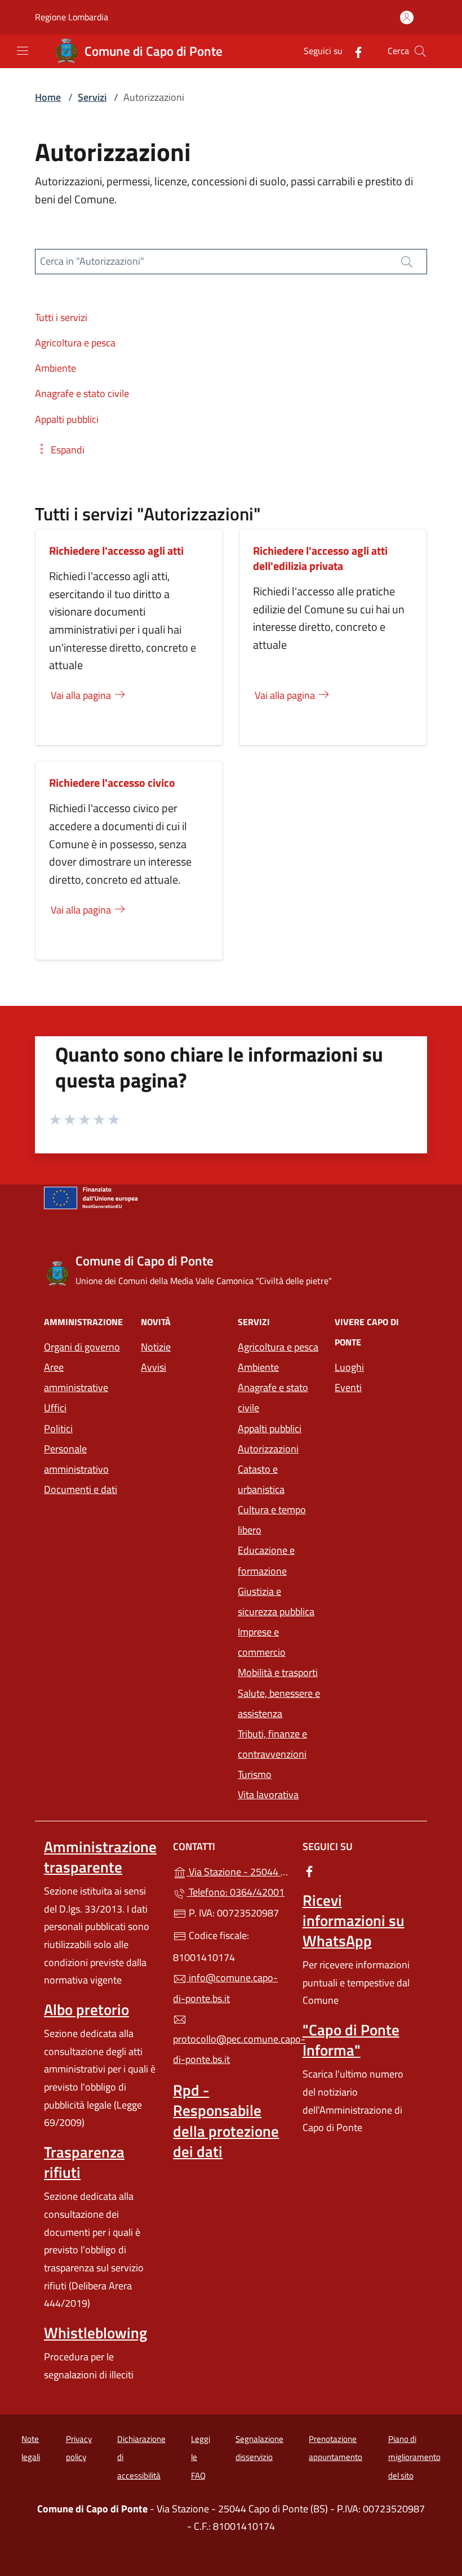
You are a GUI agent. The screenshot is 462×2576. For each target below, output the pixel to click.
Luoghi (349, 1367)
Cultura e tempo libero (272, 1520)
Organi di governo (82, 1347)
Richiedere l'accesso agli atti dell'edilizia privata (320, 558)
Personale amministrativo (76, 1459)
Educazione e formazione (266, 1560)
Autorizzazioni (268, 1449)
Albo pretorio (86, 2009)
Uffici (55, 1408)
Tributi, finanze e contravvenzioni (272, 1744)
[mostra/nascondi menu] (23, 51)
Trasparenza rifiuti (84, 2162)
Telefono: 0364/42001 (236, 1892)
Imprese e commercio (262, 1642)
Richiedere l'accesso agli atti (116, 551)
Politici (58, 1429)
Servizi (92, 97)
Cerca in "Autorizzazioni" (92, 261)
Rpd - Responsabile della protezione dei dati (226, 2120)
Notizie (156, 1347)
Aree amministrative (76, 1377)
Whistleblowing (95, 2333)
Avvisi (154, 1367)
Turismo (255, 1774)
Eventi (348, 1387)
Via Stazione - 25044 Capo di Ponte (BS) (237, 1871)
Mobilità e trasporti (278, 1672)
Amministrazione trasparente (100, 1857)
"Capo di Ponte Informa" (351, 2040)
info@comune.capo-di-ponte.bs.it (225, 1988)
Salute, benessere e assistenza (279, 1703)
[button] (60, 450)
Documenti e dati (81, 1489)
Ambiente (258, 1367)
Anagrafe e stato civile (273, 1398)
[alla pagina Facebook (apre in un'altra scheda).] (354, 51)
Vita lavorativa (268, 1795)
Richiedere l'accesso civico (112, 783)
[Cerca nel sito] (420, 51)
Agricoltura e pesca (278, 1347)
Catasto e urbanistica (261, 1479)
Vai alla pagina (82, 695)
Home (48, 97)
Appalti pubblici (270, 1429)
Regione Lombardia (72, 17)
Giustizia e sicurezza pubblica (276, 1601)
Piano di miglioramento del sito (414, 2457)
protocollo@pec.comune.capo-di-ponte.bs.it (231, 2049)
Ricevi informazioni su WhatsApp (354, 1920)
